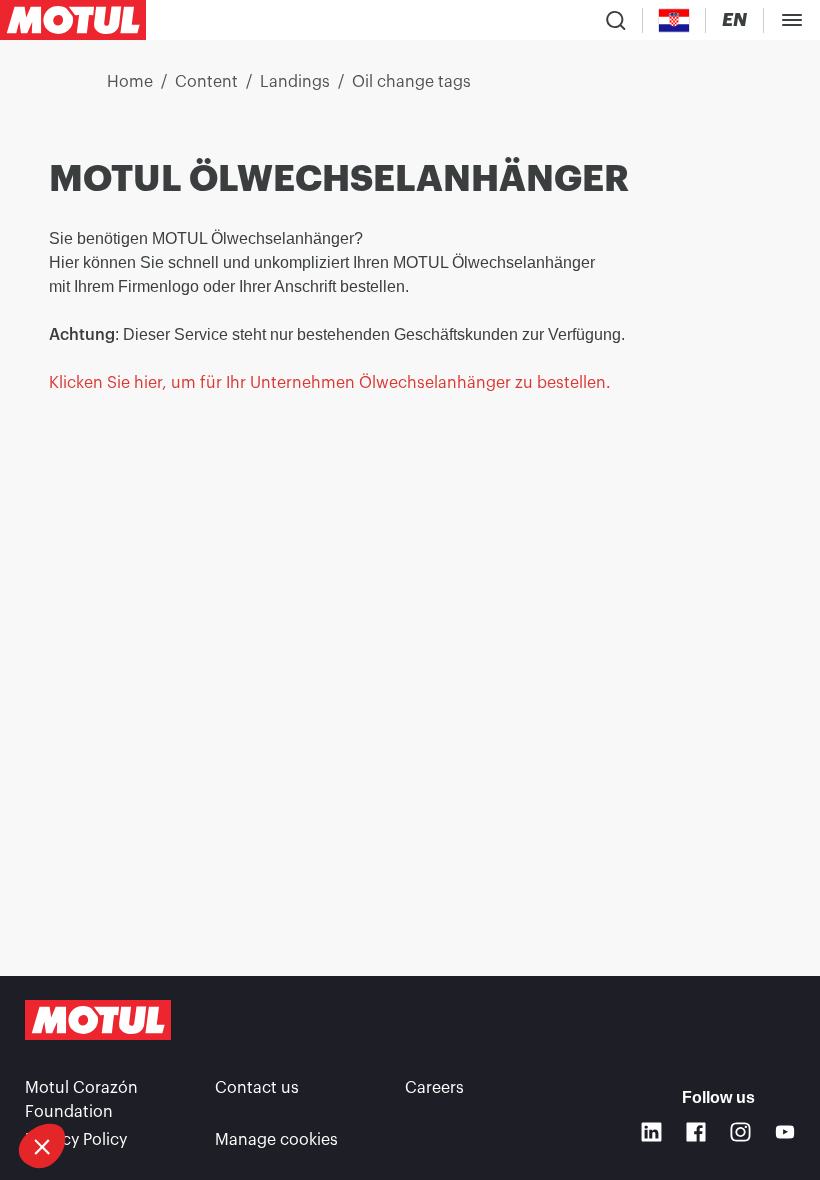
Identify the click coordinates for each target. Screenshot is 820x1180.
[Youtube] (785, 1132)
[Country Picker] (674, 20)
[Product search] (616, 20)
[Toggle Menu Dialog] (792, 20)
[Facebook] (696, 1132)
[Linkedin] (651, 1132)
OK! (135, 1079)
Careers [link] (434, 1088)
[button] (42, 1146)
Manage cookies (276, 1140)
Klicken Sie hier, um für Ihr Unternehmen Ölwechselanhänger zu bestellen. (332, 383)
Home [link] (130, 82)
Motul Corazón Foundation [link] (81, 1100)
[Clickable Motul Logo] (73, 20)
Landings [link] (295, 82)
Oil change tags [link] (411, 82)
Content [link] (206, 82)
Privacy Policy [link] (76, 1140)
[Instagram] (740, 1132)
